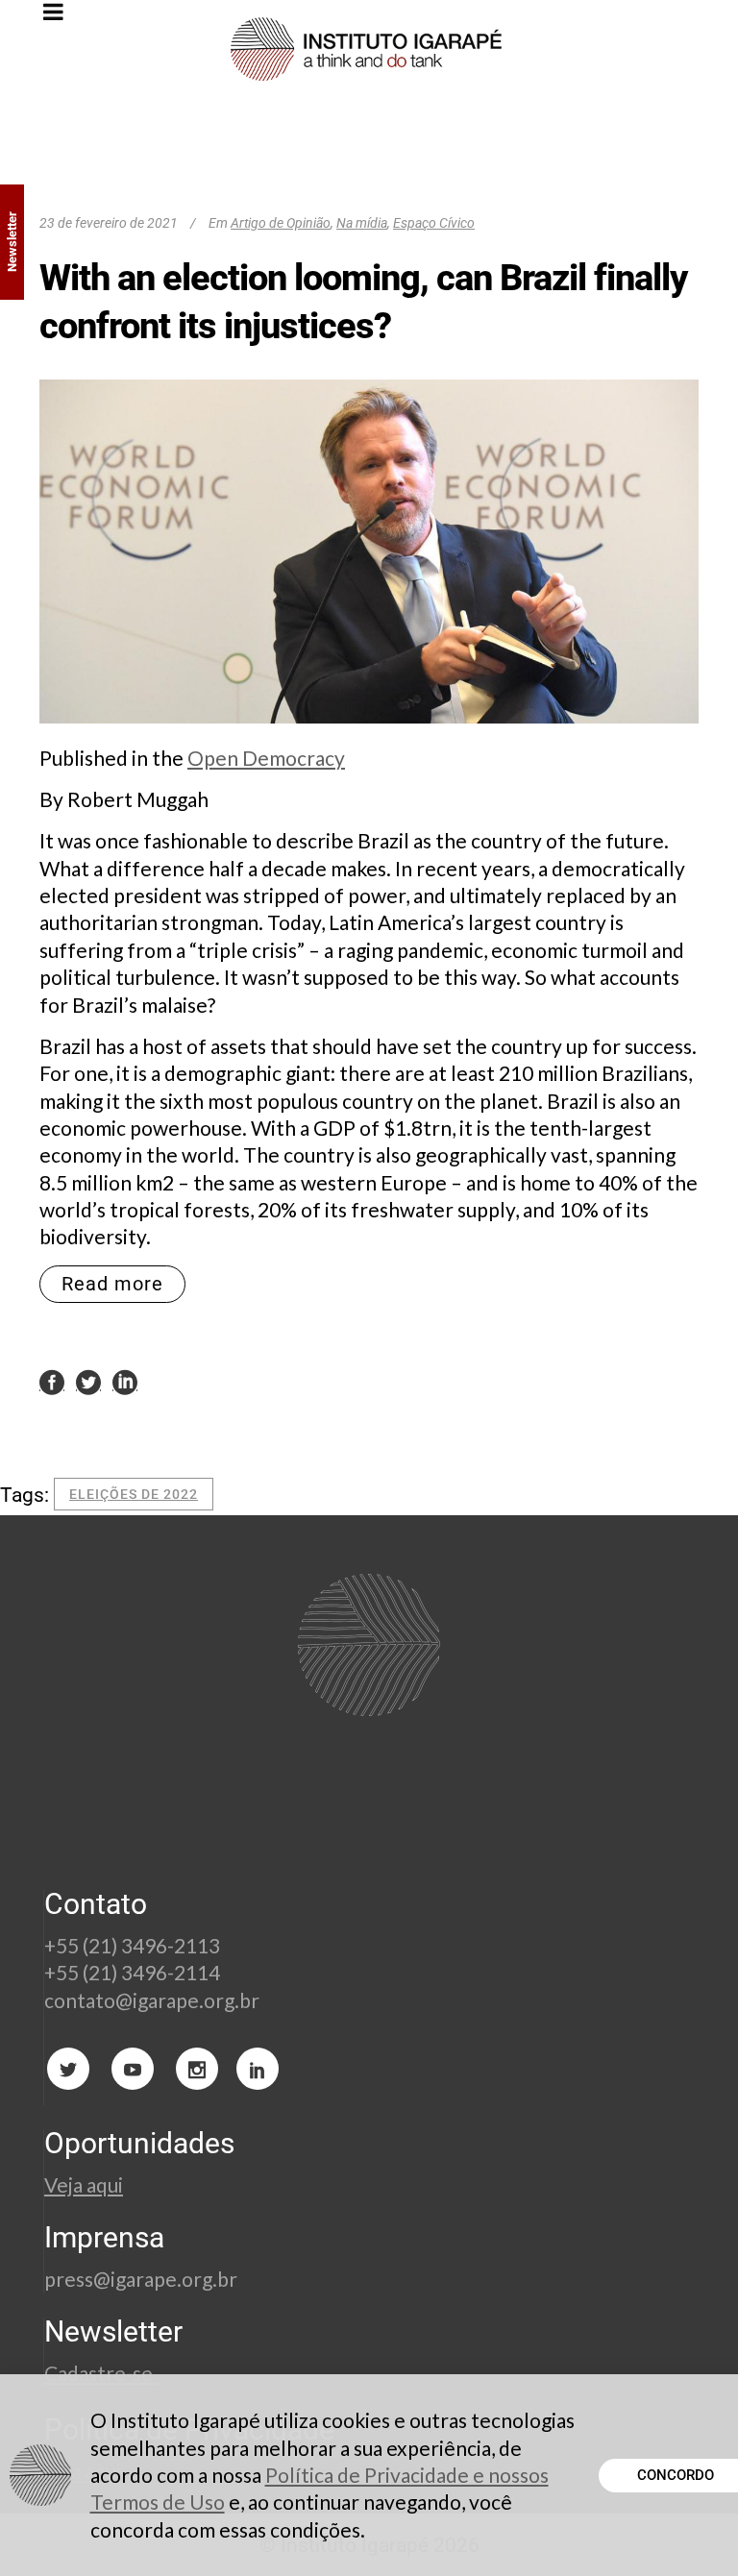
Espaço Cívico (434, 223)
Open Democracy (266, 758)
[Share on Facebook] (52, 1381)
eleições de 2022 (134, 1494)
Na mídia (362, 223)
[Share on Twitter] (88, 1381)
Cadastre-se (100, 2373)
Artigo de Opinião (281, 223)
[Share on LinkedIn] (125, 1381)
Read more (112, 1284)
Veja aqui (84, 2184)
